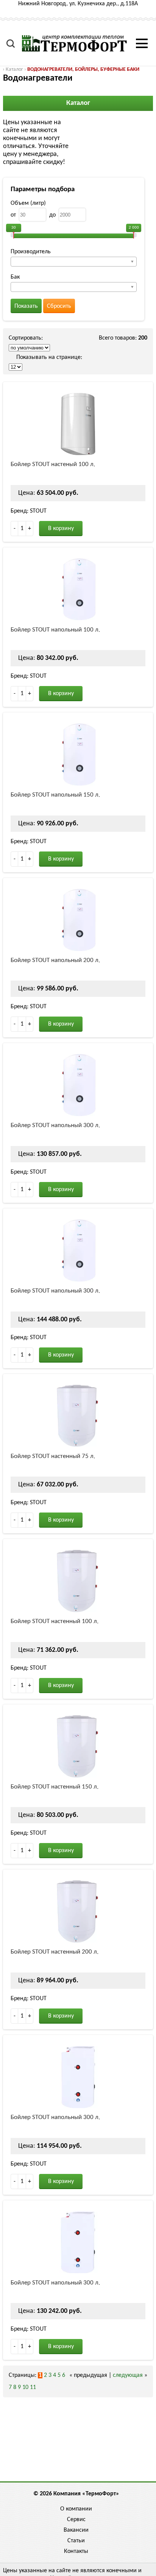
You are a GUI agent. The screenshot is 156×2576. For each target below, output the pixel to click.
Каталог (14, 69)
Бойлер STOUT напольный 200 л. (55, 960)
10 (25, 2387)
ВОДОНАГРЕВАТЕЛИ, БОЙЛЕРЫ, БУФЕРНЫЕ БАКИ (83, 69)
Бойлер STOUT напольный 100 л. (55, 630)
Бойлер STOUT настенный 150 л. (55, 1787)
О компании (76, 2509)
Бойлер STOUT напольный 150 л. (55, 795)
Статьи (76, 2541)
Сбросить (59, 306)
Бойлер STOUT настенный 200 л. (55, 1952)
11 (33, 2387)
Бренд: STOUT (29, 511)
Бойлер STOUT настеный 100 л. (53, 464)
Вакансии (76, 2530)
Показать (26, 306)
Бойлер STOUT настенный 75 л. (53, 1456)
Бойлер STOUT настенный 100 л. (55, 1621)
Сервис (76, 2520)
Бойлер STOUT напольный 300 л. (55, 1125)
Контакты (76, 2551)
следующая (128, 2375)
